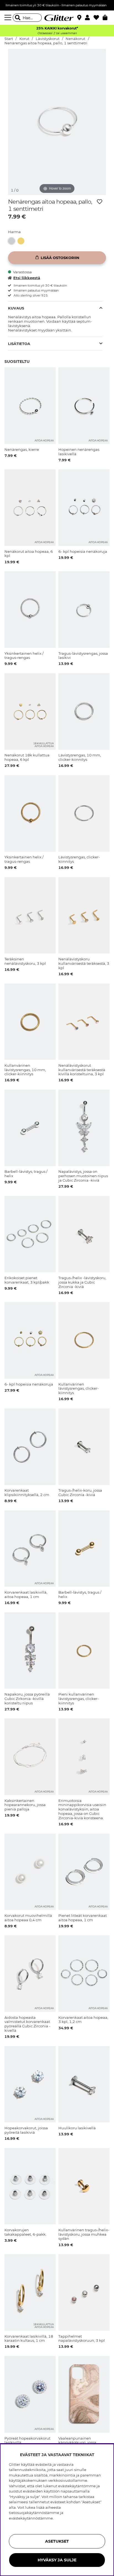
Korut (24, 39)
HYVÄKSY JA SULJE (57, 2560)
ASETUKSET (57, 2541)
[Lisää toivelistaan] (100, 202)
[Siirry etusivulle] (57, 18)
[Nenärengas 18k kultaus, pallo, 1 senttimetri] (22, 241)
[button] (89, 18)
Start (9, 39)
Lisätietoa (19, 344)
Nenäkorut (75, 39)
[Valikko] (9, 18)
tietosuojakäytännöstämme (34, 2513)
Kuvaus (16, 308)
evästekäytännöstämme (31, 2518)
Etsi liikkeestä (27, 278)
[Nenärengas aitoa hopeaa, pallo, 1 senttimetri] (13, 241)
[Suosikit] (98, 18)
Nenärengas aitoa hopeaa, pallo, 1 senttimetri (46, 43)
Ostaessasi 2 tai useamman (57, 33)
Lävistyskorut (48, 39)
